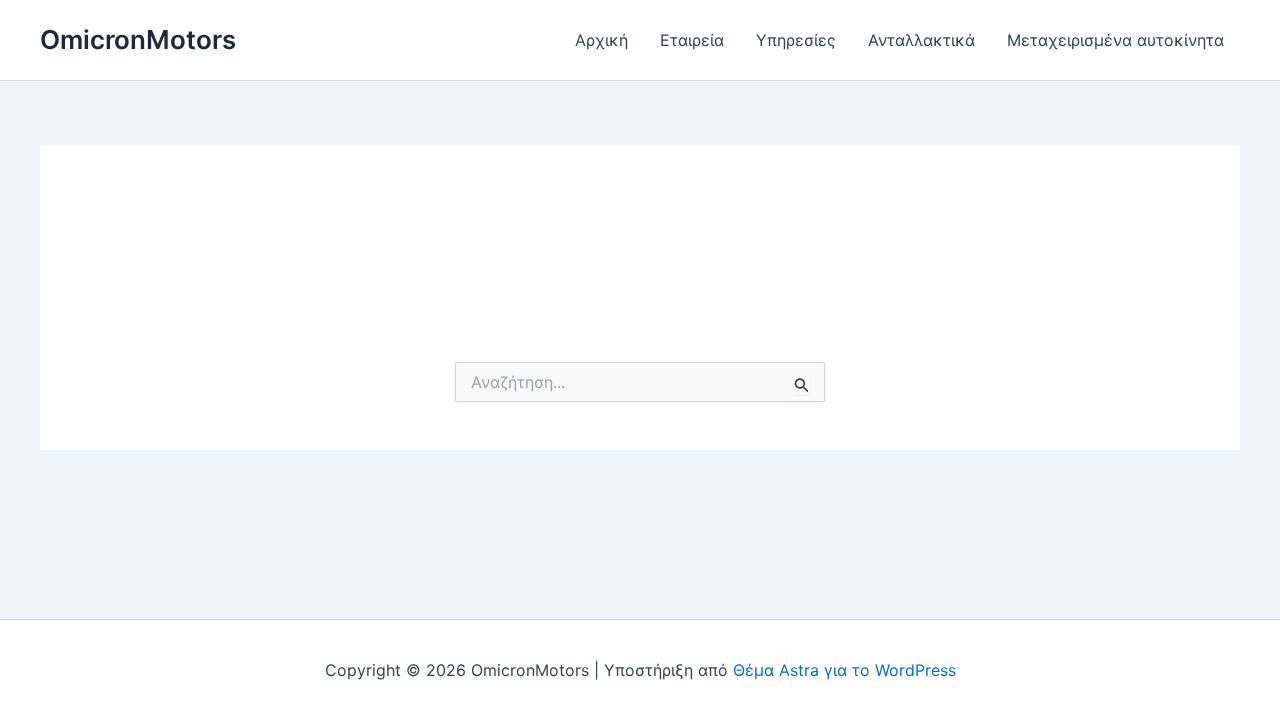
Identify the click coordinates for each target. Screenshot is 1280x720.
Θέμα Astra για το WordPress (844, 670)
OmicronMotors (138, 39)
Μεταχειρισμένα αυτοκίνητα (1115, 40)
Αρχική (601, 40)
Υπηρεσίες (796, 40)
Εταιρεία (692, 40)
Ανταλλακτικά (921, 40)
